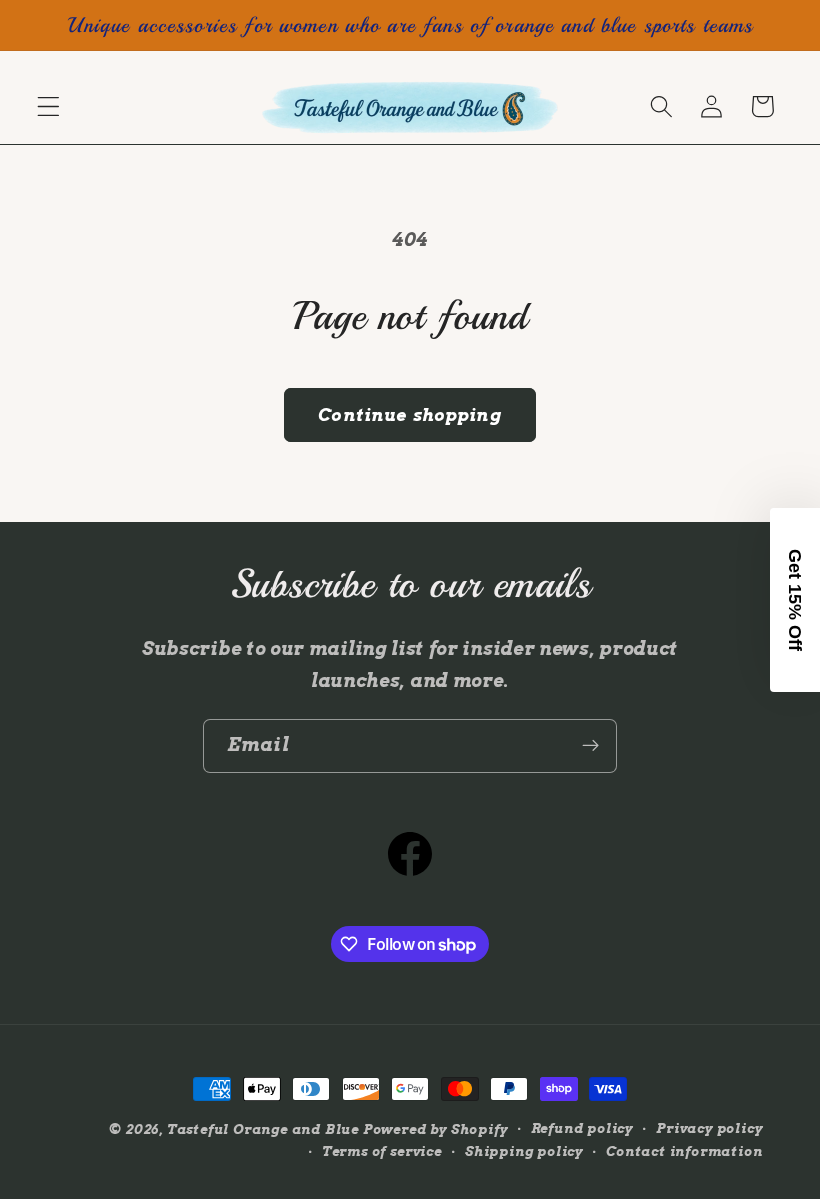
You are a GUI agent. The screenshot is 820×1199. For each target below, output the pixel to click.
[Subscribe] (590, 746)
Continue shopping (410, 414)
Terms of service (382, 1151)
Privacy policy (709, 1128)
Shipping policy (524, 1151)
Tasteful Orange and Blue (263, 1129)
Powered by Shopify (435, 1129)
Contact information (684, 1151)
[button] (48, 106)
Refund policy (582, 1128)
